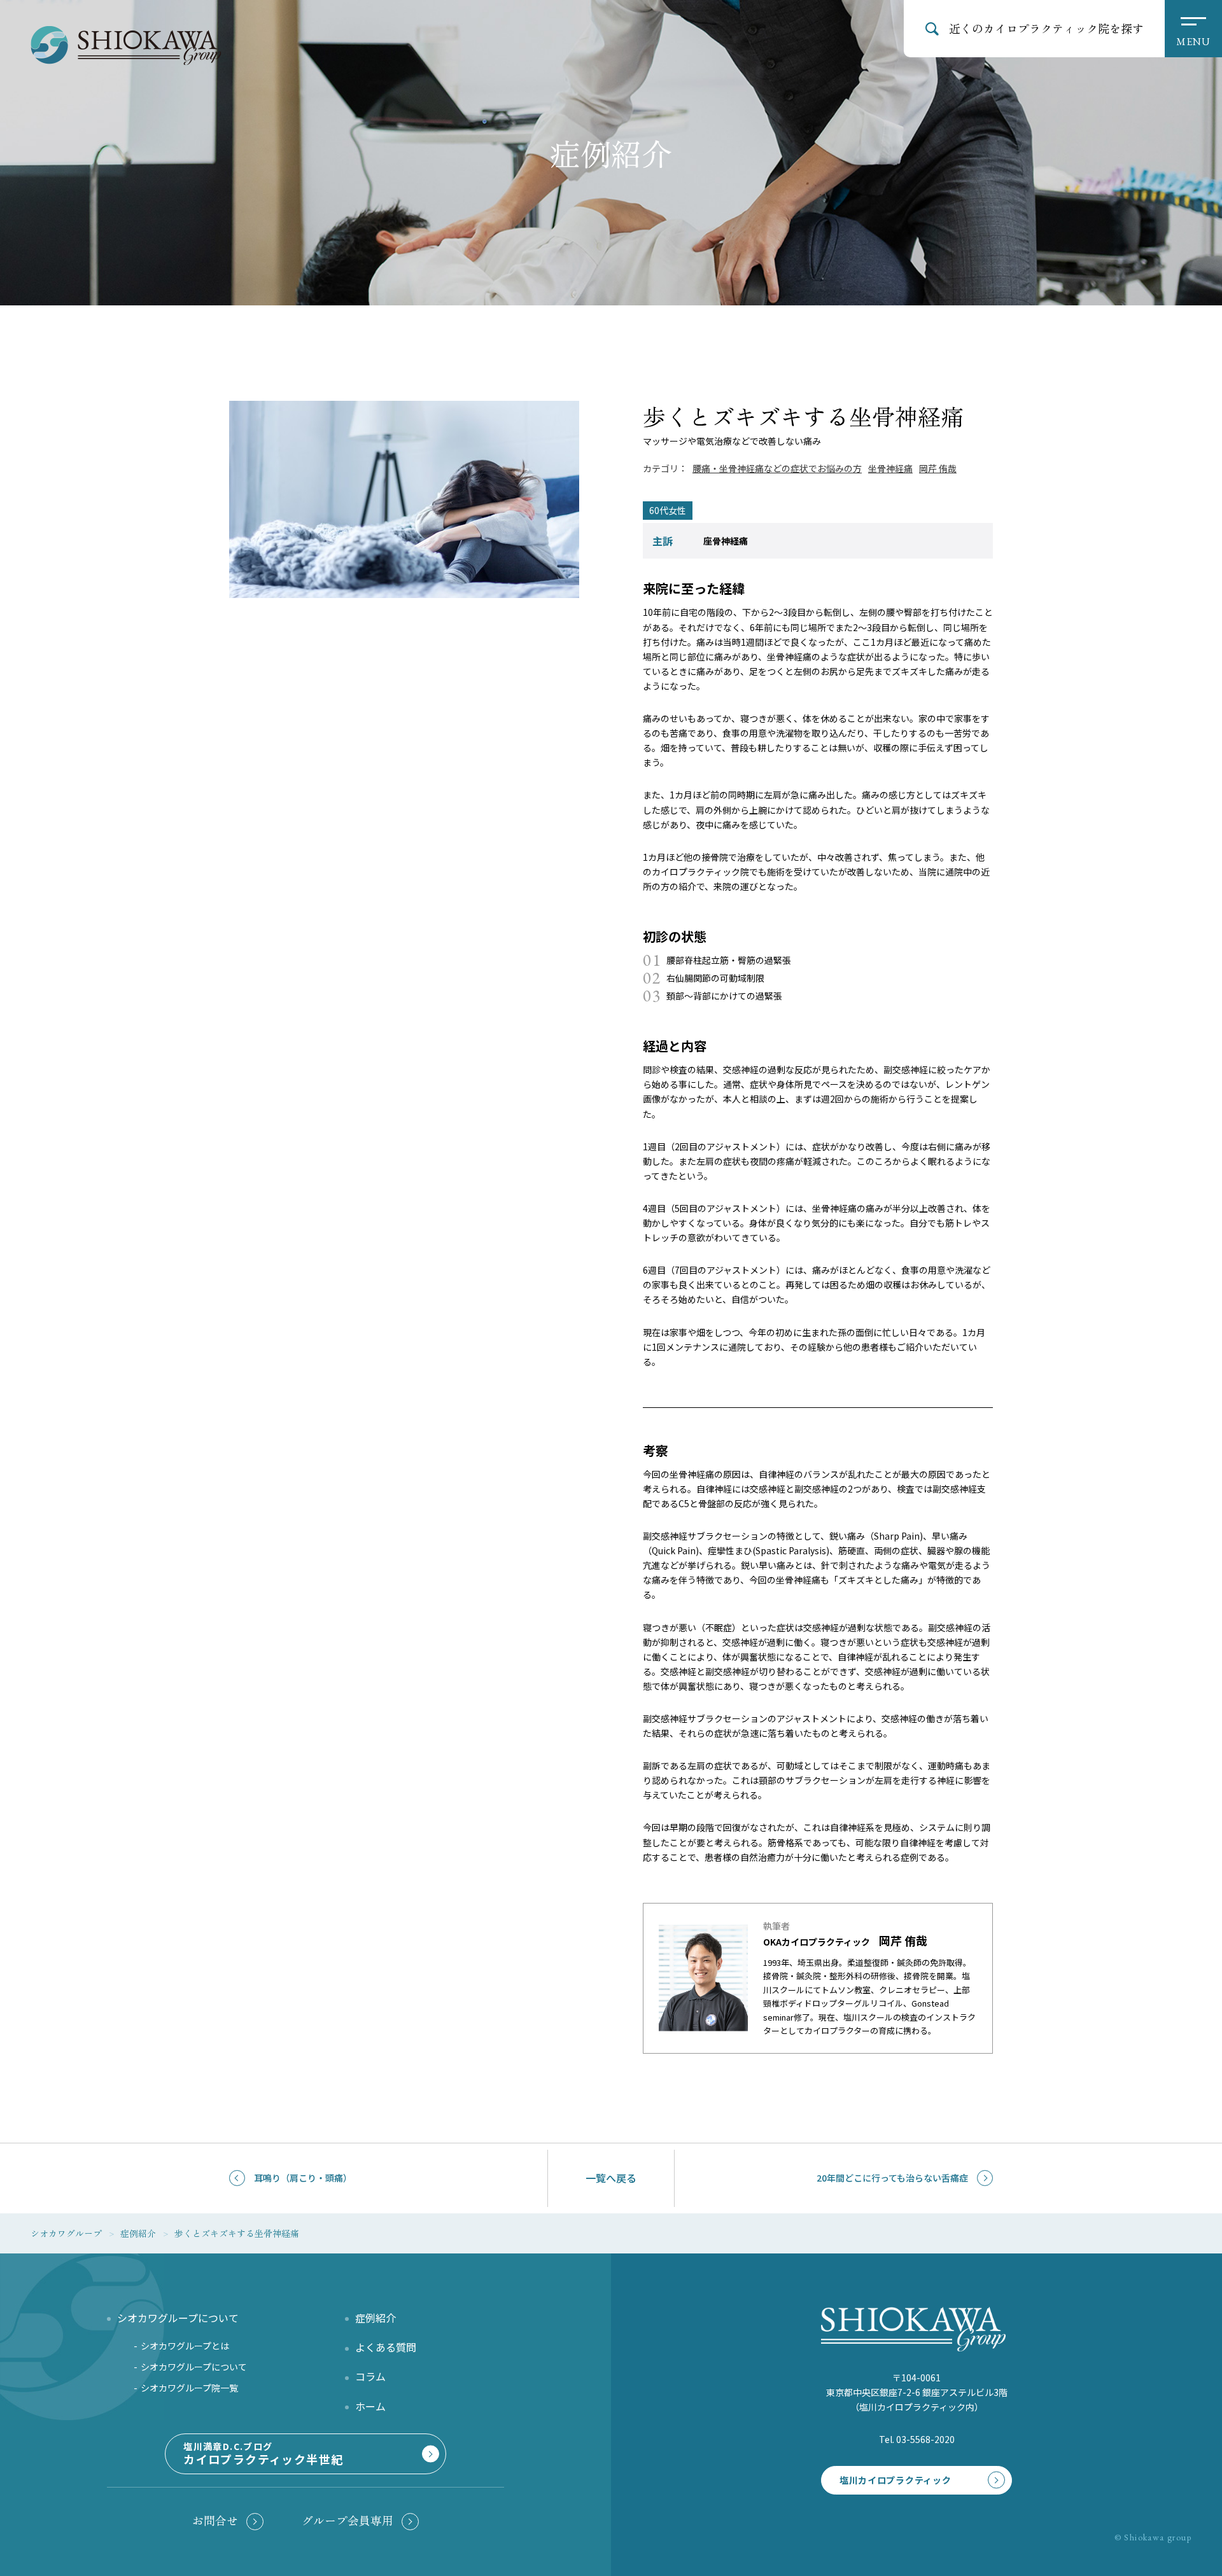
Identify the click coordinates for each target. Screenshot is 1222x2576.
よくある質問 (386, 2347)
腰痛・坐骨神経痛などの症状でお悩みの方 (777, 468)
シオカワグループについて (194, 2367)
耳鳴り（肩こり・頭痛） (303, 2178)
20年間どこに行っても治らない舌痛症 (892, 2178)
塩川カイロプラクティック (895, 2480)
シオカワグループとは (185, 2346)
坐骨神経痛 (890, 468)
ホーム (370, 2406)
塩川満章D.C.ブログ (263, 2454)
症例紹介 (376, 2318)
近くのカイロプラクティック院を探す (1046, 28)
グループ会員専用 (348, 2520)
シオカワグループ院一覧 (189, 2388)
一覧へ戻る (611, 2178)
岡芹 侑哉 (938, 468)
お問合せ (215, 2520)
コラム (370, 2376)
